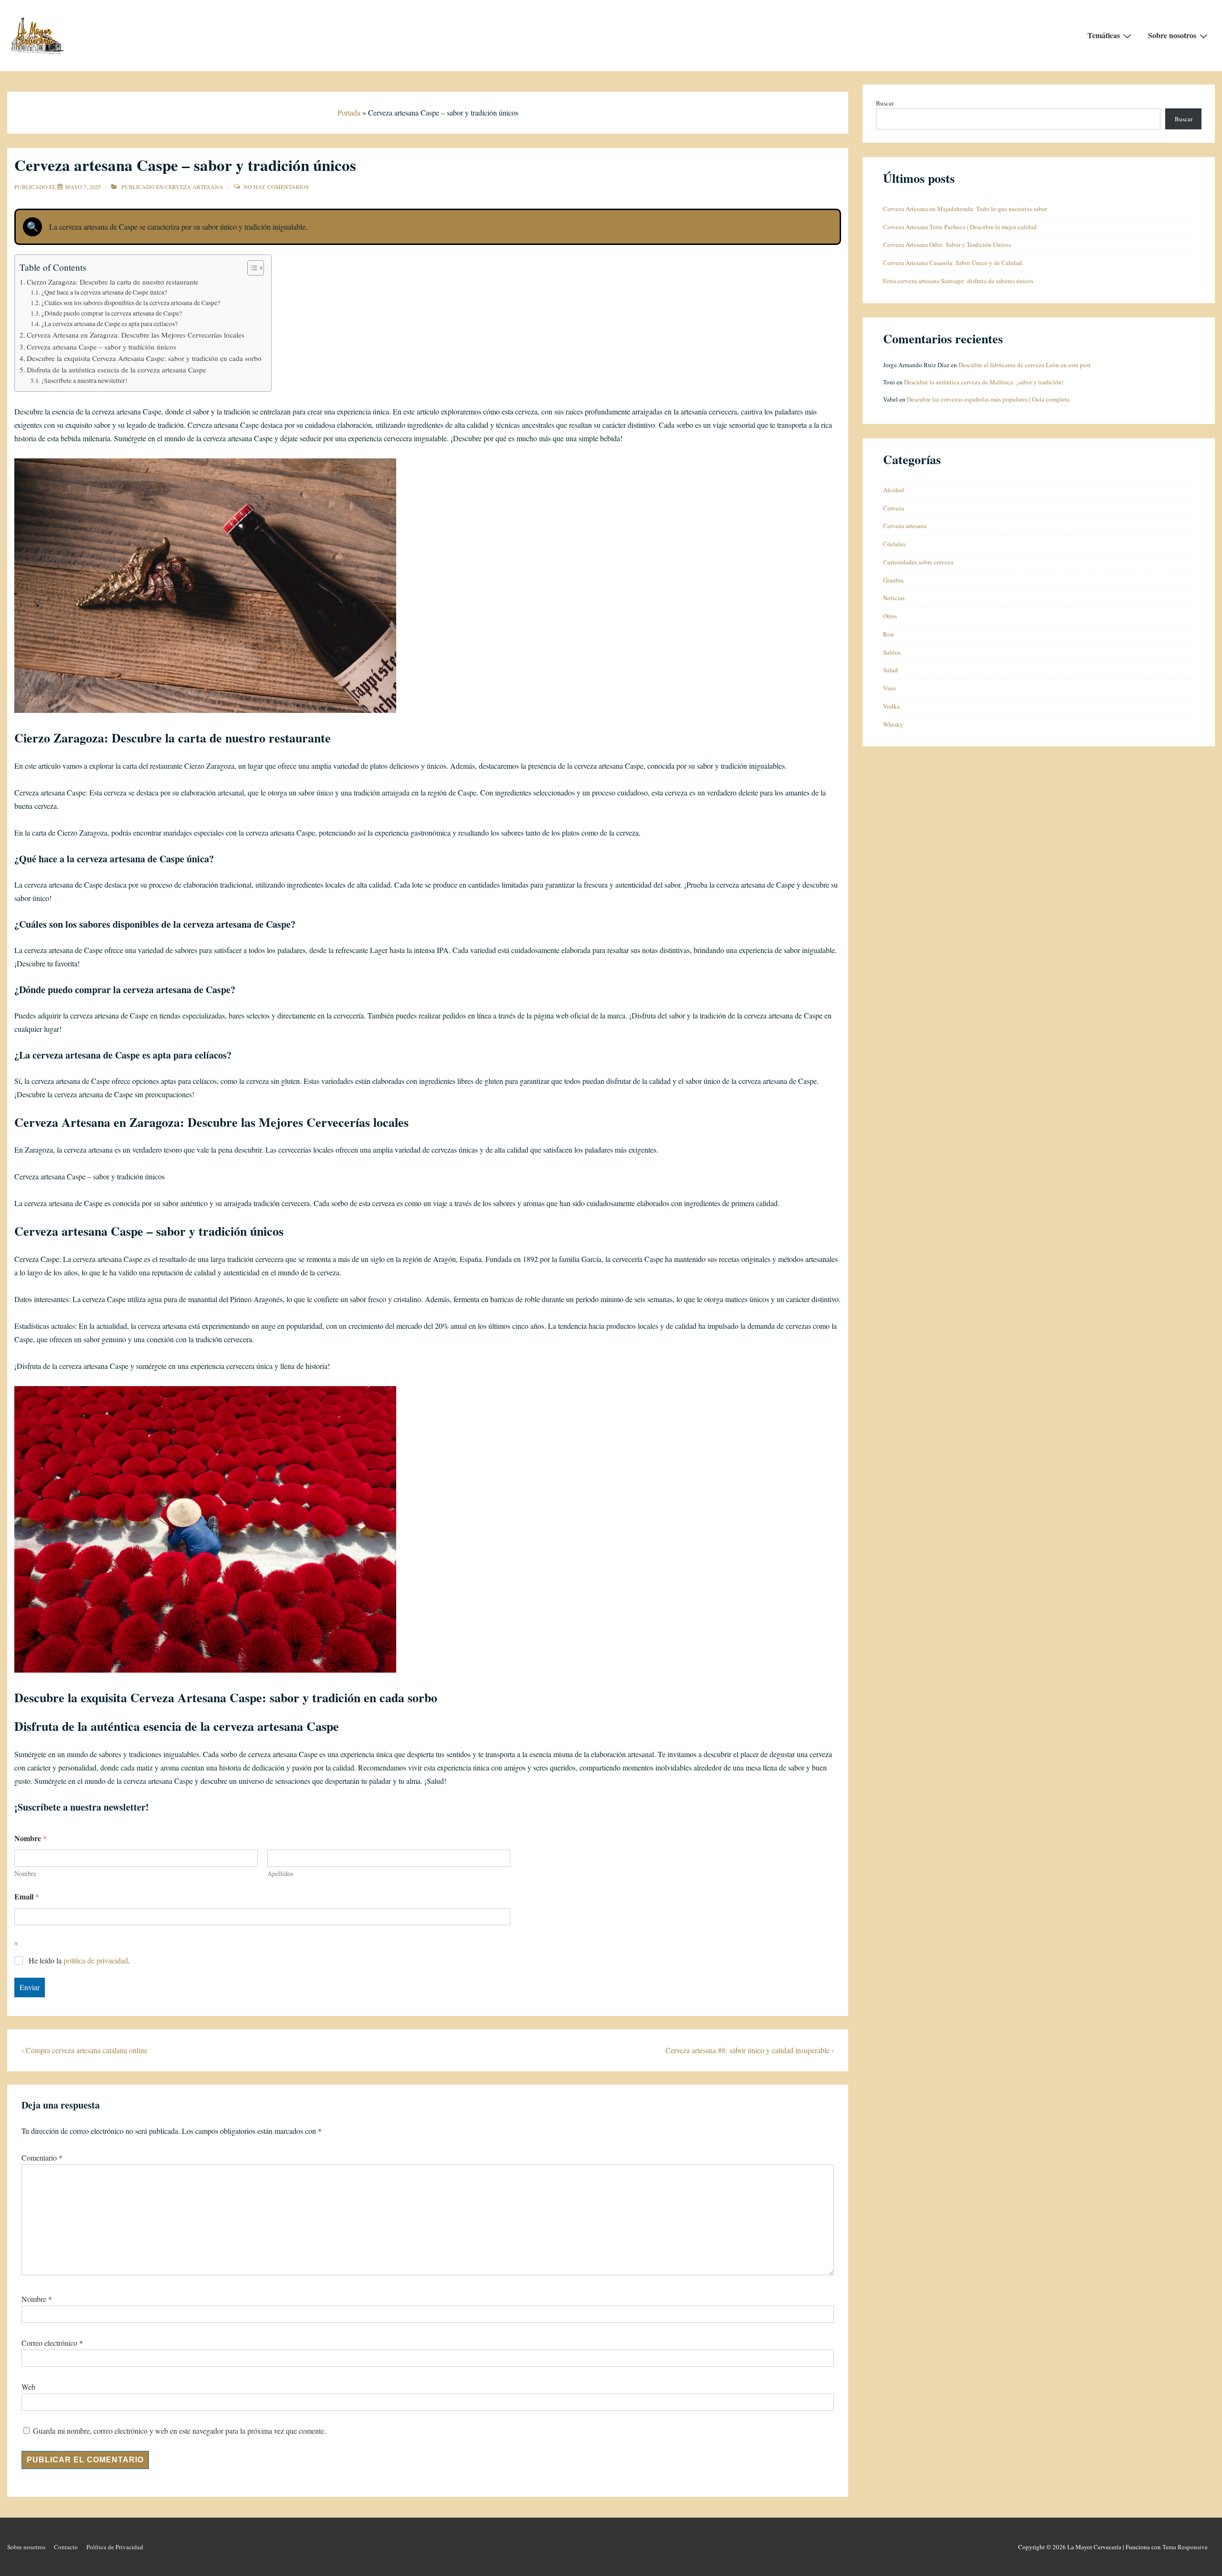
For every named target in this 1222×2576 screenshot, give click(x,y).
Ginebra (893, 580)
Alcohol (894, 490)
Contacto (66, 2547)
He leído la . (79, 1961)
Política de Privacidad (115, 2547)
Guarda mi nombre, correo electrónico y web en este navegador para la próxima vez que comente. (179, 2431)
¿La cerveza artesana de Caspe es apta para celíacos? (110, 324)
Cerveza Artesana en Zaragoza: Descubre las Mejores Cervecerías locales (136, 335)
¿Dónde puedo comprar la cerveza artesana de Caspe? (112, 313)
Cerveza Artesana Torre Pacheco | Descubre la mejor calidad (960, 227)
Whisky (893, 724)
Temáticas (1104, 35)
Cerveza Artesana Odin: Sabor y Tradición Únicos (947, 244)
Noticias (894, 598)
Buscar (885, 103)
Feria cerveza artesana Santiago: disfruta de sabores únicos (958, 281)
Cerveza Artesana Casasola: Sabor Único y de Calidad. (953, 263)
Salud (890, 670)
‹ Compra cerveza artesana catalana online (84, 2050)
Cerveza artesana (194, 187)
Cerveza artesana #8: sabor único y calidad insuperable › (750, 2050)
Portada (349, 112)
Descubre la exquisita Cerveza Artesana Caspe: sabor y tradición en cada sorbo (144, 358)
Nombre (25, 1873)
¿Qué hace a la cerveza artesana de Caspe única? (104, 292)
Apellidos (280, 1873)
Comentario (42, 2157)
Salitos (892, 652)
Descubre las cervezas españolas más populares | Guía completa (988, 399)
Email (27, 1896)
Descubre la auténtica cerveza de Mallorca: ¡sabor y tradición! (984, 382)
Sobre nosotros (1172, 35)
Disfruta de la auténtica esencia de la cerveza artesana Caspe (116, 370)
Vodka (891, 706)
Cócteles (894, 544)
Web (28, 2387)
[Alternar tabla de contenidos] (251, 268)
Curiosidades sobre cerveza (918, 562)
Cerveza (894, 508)
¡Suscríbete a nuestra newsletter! (84, 381)
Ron (889, 634)
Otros (890, 616)
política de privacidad (96, 1960)
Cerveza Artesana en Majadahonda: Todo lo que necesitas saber (965, 209)
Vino (890, 688)
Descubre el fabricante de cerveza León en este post (1025, 365)
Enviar (30, 1987)
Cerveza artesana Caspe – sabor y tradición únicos (101, 347)
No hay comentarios (276, 187)
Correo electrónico (49, 2343)
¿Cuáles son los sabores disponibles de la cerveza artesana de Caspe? (131, 303)
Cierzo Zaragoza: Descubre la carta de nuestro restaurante (113, 282)
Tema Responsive (1185, 2547)
